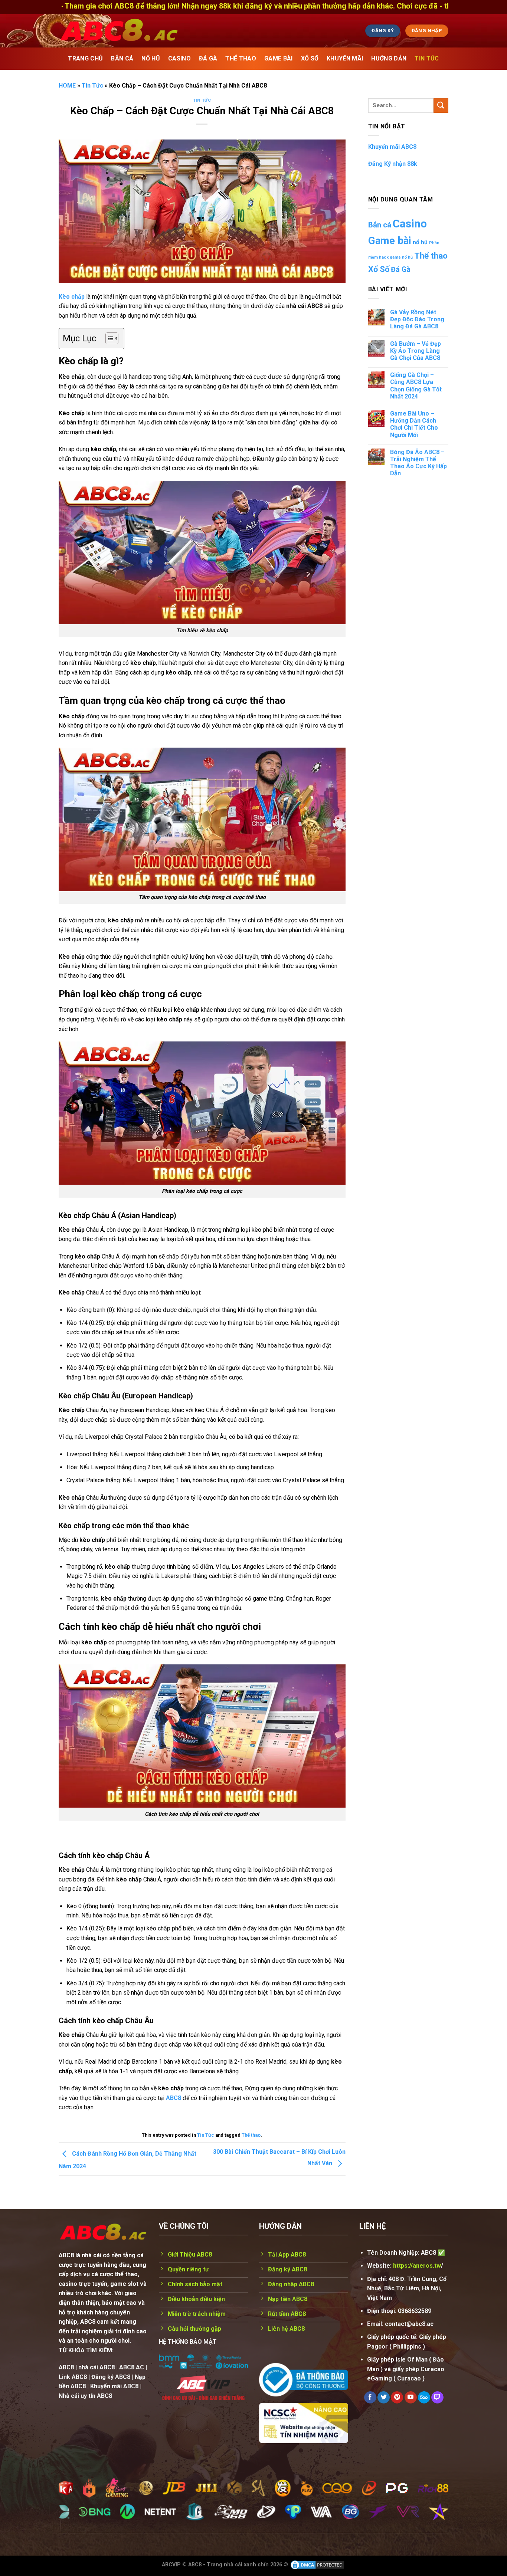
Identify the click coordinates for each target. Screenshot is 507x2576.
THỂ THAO (241, 58)
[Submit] (441, 106)
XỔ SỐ (310, 58)
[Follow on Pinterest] (397, 2398)
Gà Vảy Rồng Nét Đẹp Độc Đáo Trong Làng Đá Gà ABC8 (417, 319)
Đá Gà (401, 270)
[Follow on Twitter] (384, 2398)
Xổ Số (379, 269)
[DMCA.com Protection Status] (317, 2565)
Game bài (390, 241)
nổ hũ (420, 242)
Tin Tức (427, 58)
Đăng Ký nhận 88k (393, 164)
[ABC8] (189, 31)
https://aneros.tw (417, 2266)
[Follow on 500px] (424, 2398)
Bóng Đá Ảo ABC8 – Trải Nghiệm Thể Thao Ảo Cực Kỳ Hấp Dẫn (418, 463)
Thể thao (251, 2135)
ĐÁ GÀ (208, 58)
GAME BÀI (279, 58)
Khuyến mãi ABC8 (392, 147)
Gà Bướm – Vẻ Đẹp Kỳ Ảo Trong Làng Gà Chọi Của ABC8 (416, 351)
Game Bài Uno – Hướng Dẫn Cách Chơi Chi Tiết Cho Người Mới (414, 424)
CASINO (179, 58)
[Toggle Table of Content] (108, 338)
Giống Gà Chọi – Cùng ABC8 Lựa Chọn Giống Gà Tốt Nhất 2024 (416, 386)
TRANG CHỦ (85, 58)
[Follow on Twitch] (437, 2398)
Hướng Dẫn (389, 58)
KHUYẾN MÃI (345, 58)
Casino (410, 224)
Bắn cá (380, 225)
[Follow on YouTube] (411, 2398)
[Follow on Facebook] (370, 2398)
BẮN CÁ (122, 58)
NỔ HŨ (151, 58)
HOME (67, 86)
